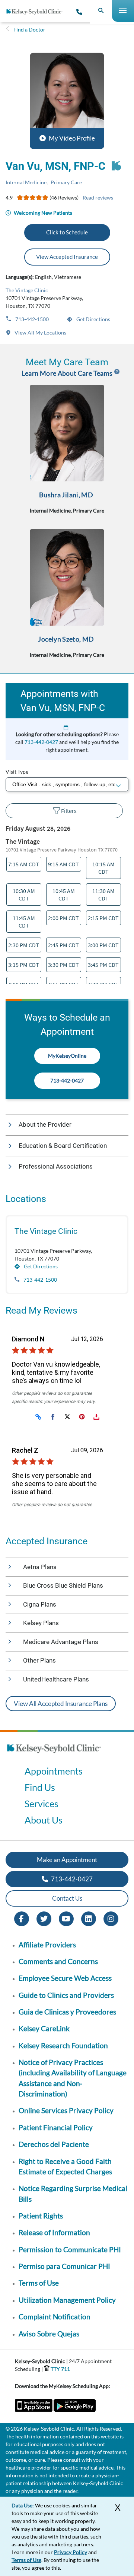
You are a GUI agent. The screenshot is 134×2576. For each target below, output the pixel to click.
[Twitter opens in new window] (44, 1918)
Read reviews (98, 197)
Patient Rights (41, 2216)
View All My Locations (40, 332)
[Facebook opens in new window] (22, 1918)
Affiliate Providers (47, 1945)
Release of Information (54, 2232)
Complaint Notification (55, 2317)
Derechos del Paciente (54, 2144)
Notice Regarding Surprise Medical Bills (73, 2193)
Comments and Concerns (58, 1961)
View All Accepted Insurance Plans (61, 1704)
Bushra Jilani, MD (66, 495)
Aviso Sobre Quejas (49, 2334)
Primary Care (66, 182)
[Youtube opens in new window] (66, 1918)
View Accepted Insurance (67, 257)
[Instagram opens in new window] (111, 1918)
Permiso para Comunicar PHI (64, 2266)
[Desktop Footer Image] (54, 1755)
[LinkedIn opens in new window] (89, 1918)
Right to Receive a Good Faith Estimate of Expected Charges (65, 2166)
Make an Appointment (67, 1860)
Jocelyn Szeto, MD (66, 639)
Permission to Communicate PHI (70, 2249)
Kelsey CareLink (44, 2028)
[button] (67, 101)
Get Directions (93, 319)
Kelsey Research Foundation (63, 2045)
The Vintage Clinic (27, 290)
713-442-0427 (41, 742)
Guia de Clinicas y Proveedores (67, 2012)
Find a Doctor (29, 29)
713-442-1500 (31, 319)
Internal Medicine (26, 182)
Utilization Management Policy (67, 2300)
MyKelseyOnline (67, 1056)
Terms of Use (39, 2283)
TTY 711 (60, 2369)
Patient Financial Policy (56, 2127)
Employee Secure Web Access (65, 1978)
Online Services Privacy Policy (66, 2110)
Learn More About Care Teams (67, 373)
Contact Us (67, 1898)
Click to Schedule (67, 232)
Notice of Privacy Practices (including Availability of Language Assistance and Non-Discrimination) (73, 2078)
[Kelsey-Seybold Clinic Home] (37, 12)
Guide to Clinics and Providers (66, 1995)
